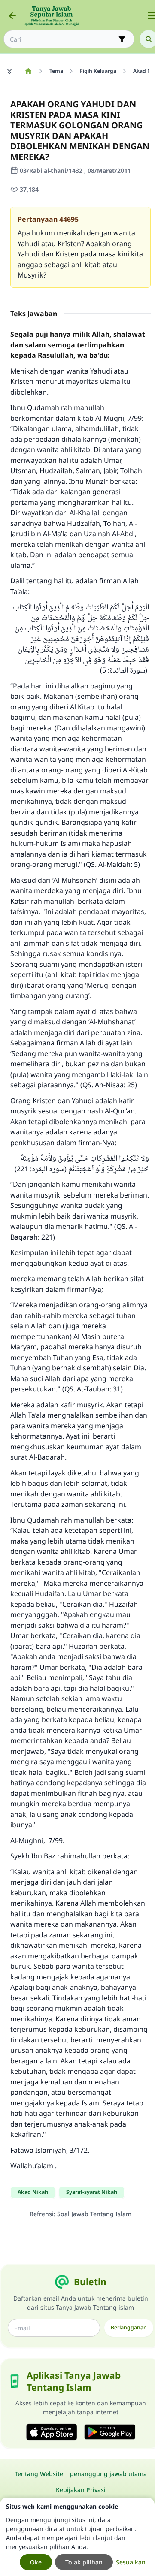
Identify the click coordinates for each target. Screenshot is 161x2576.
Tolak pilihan (84, 2562)
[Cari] (149, 39)
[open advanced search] (122, 39)
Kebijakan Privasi (81, 2490)
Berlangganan (129, 2327)
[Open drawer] (152, 16)
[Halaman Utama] (28, 71)
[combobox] (63, 39)
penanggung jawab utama (108, 2474)
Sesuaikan (131, 2562)
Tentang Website (39, 2474)
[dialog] (77, 2537)
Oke (36, 2562)
